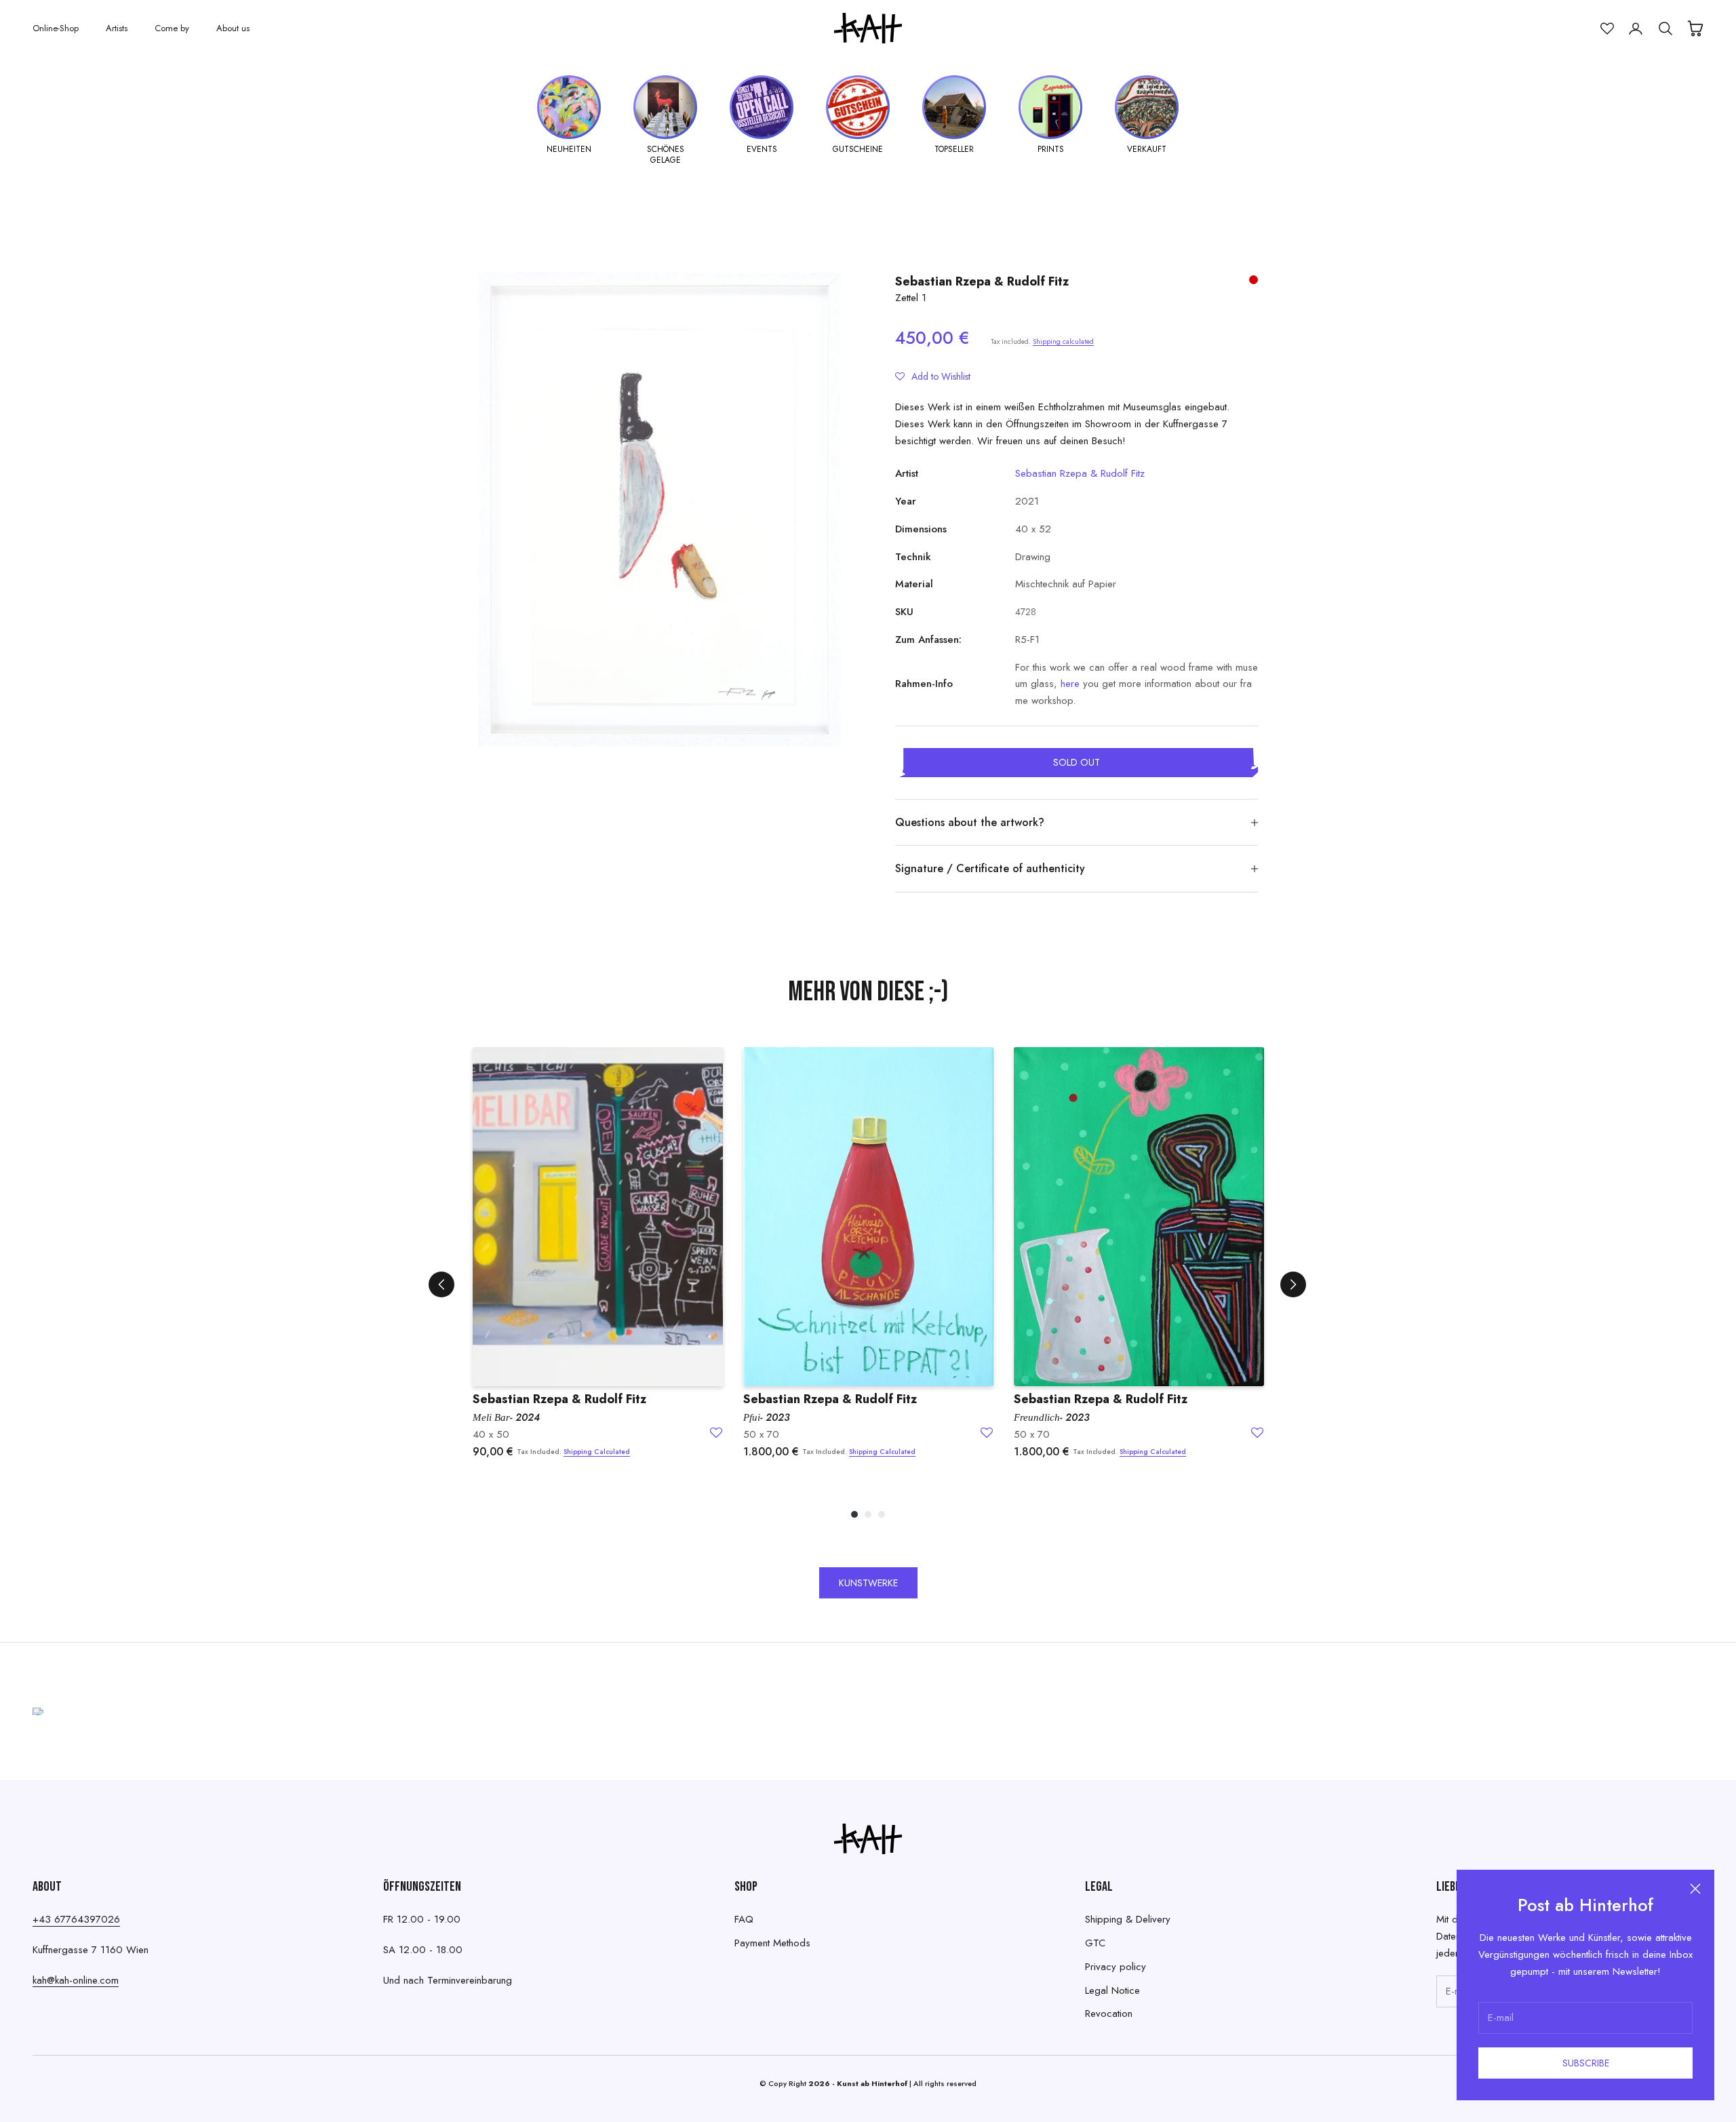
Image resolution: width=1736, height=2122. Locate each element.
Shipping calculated (1063, 341)
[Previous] (441, 1284)
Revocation (1109, 2013)
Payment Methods (772, 1943)
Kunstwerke (868, 1583)
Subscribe (1586, 2063)
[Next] (1293, 1284)
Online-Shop (56, 28)
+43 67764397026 (76, 1919)
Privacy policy (1116, 1967)
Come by (172, 28)
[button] (933, 376)
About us (233, 28)
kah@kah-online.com (76, 1980)
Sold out (1077, 762)
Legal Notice (1112, 1990)
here (1070, 684)
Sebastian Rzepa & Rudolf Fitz (982, 281)
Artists (117, 28)
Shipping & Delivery (1128, 1919)
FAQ (744, 1919)
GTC (1095, 1943)
